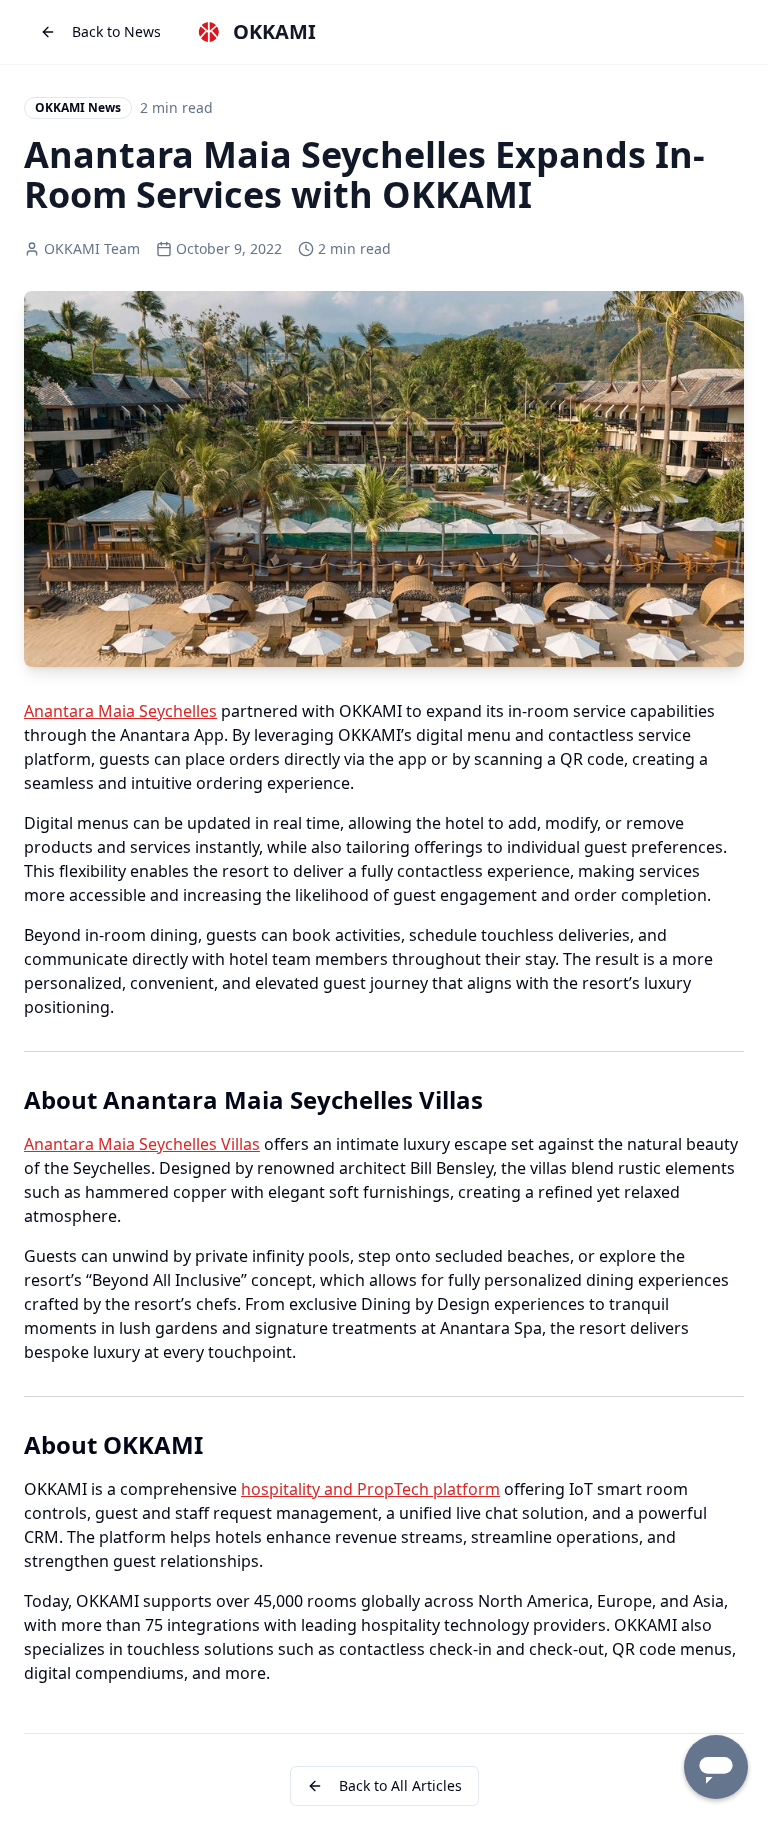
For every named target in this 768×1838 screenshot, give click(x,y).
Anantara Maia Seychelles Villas (142, 1144)
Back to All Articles (400, 1785)
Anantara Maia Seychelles (120, 711)
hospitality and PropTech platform (370, 1489)
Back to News (116, 31)
